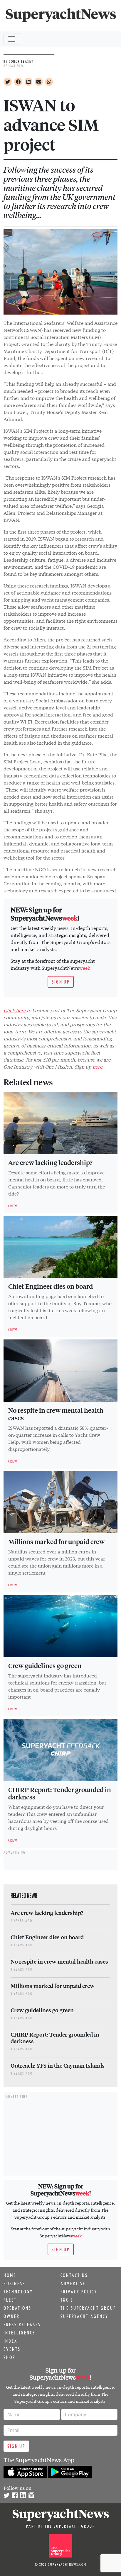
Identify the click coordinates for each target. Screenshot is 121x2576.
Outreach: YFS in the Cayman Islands (58, 2065)
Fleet (10, 2300)
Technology (18, 2292)
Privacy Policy (79, 2292)
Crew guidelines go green (45, 1665)
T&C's (67, 2300)
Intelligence (19, 2333)
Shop (9, 2357)
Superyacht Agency (84, 2316)
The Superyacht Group (88, 2308)
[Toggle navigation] (12, 39)
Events (12, 2349)
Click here (15, 1010)
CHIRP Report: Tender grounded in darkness (60, 1793)
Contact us (74, 2275)
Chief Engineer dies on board (51, 1286)
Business (14, 2283)
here (97, 1066)
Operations (17, 2308)
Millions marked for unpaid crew (56, 1541)
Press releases (22, 2324)
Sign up (61, 982)
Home (10, 2275)
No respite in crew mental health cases (56, 1414)
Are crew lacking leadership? (50, 1162)
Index (10, 2341)
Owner (12, 2316)
